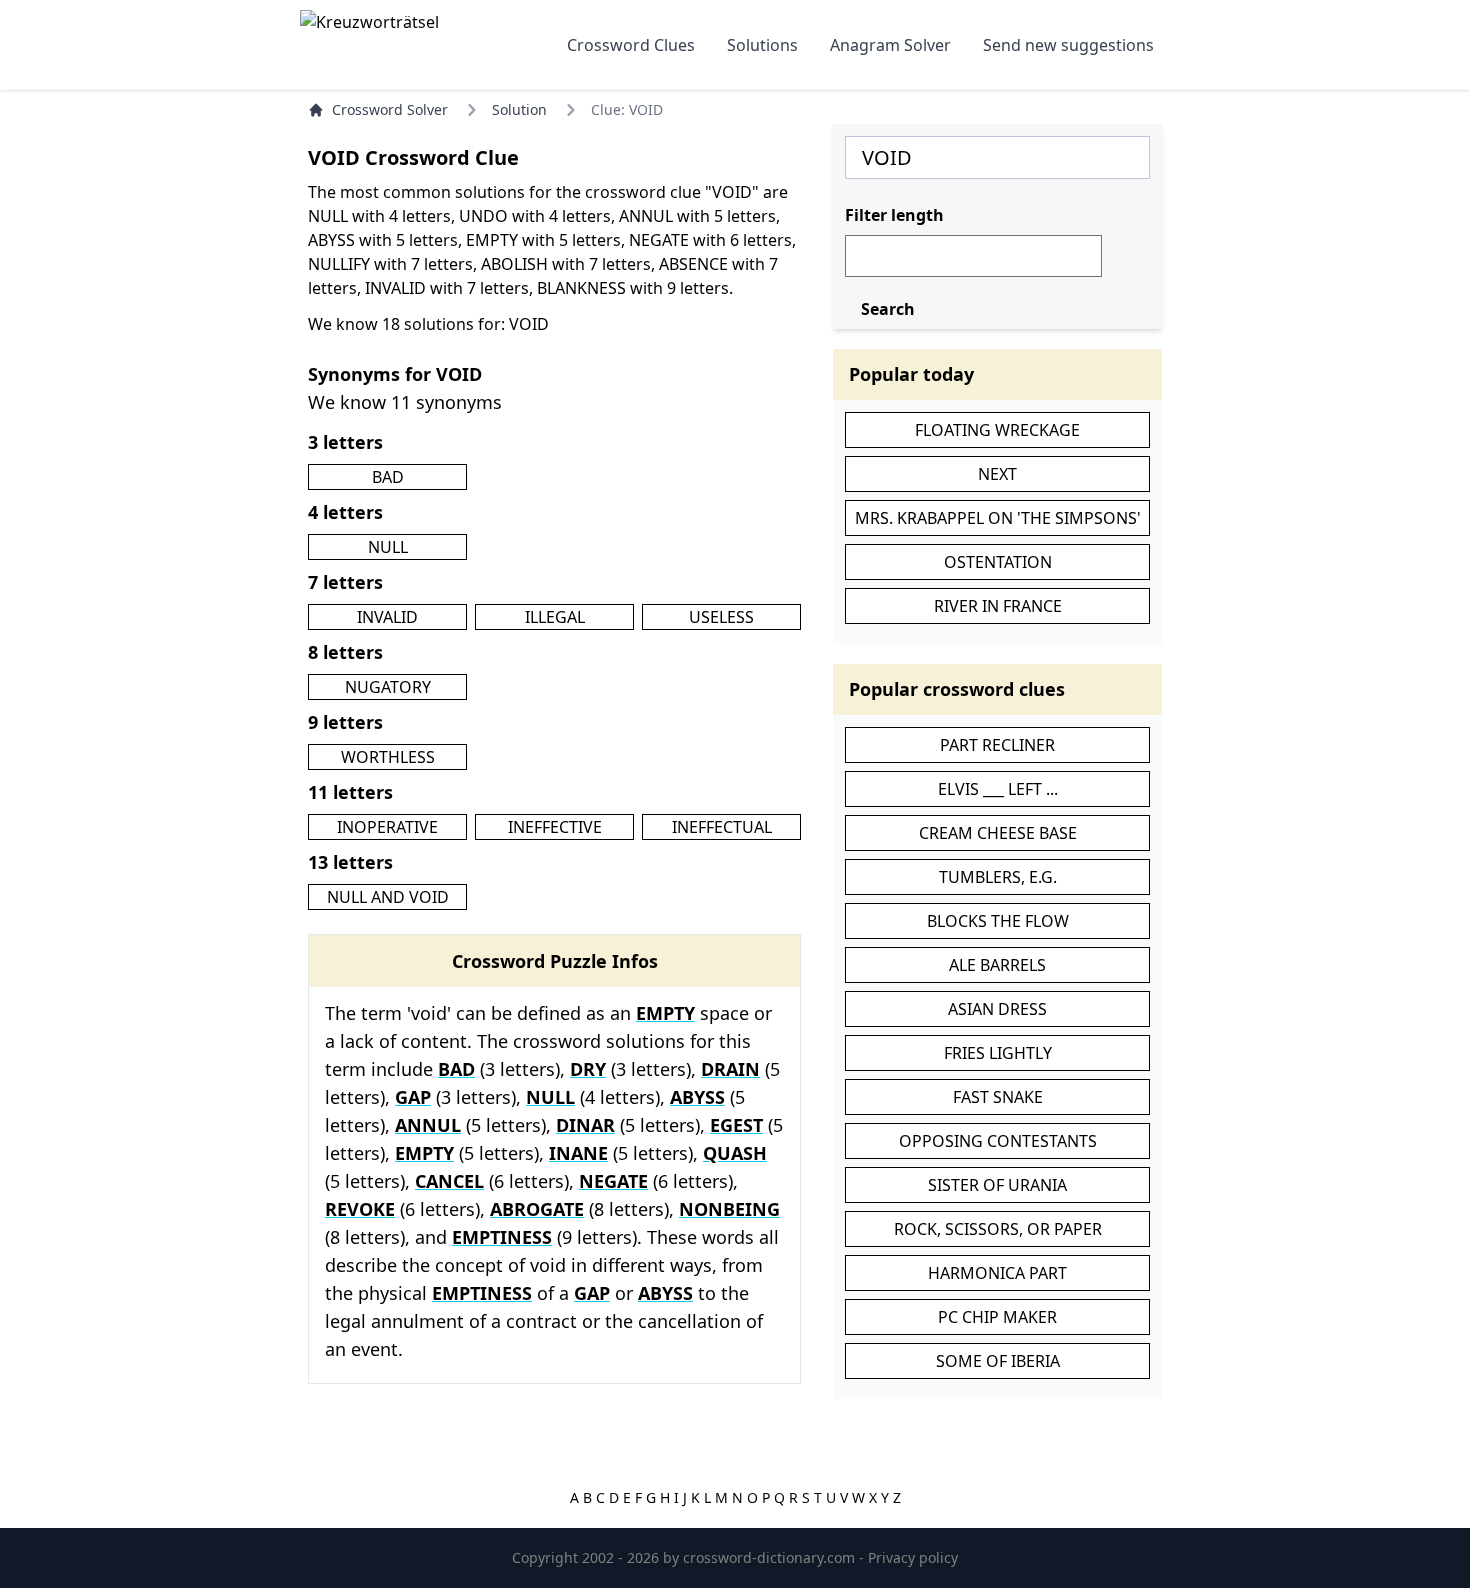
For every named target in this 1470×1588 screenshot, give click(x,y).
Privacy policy (913, 1557)
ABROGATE (537, 1209)
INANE (578, 1153)
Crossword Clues (631, 45)
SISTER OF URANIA (997, 1185)
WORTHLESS (388, 757)
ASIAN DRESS (997, 1009)
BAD (388, 477)
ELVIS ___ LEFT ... (998, 789)
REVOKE (360, 1209)
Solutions (762, 45)
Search (888, 309)
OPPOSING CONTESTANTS (998, 1141)
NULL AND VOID (388, 897)
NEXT (997, 474)
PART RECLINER (997, 745)
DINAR (585, 1125)
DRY (588, 1069)
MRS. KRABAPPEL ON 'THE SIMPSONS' (998, 518)
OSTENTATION (998, 562)
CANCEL (449, 1181)
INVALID (387, 617)
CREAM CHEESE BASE (998, 833)
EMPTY (665, 1013)
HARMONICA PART (997, 1273)
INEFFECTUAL (722, 827)
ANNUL (428, 1125)
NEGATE (613, 1181)
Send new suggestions (1068, 45)
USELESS (721, 617)
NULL (388, 547)
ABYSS (697, 1097)
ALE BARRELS (997, 965)
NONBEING (729, 1209)
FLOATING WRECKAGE (997, 430)
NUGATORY (388, 687)
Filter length (894, 215)
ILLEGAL (555, 617)
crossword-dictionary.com (771, 1557)
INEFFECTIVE (555, 827)
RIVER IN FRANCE (998, 606)
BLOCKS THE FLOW (998, 921)
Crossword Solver (390, 109)
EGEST (736, 1125)
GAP (413, 1097)
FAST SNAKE (998, 1097)
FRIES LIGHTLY (998, 1053)
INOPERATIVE (387, 827)
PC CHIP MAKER (997, 1317)
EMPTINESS (502, 1237)
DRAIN (730, 1069)
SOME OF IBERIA (998, 1361)
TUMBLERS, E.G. (998, 877)
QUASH (735, 1153)
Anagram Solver (890, 45)
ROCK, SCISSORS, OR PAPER (998, 1229)
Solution (519, 109)
